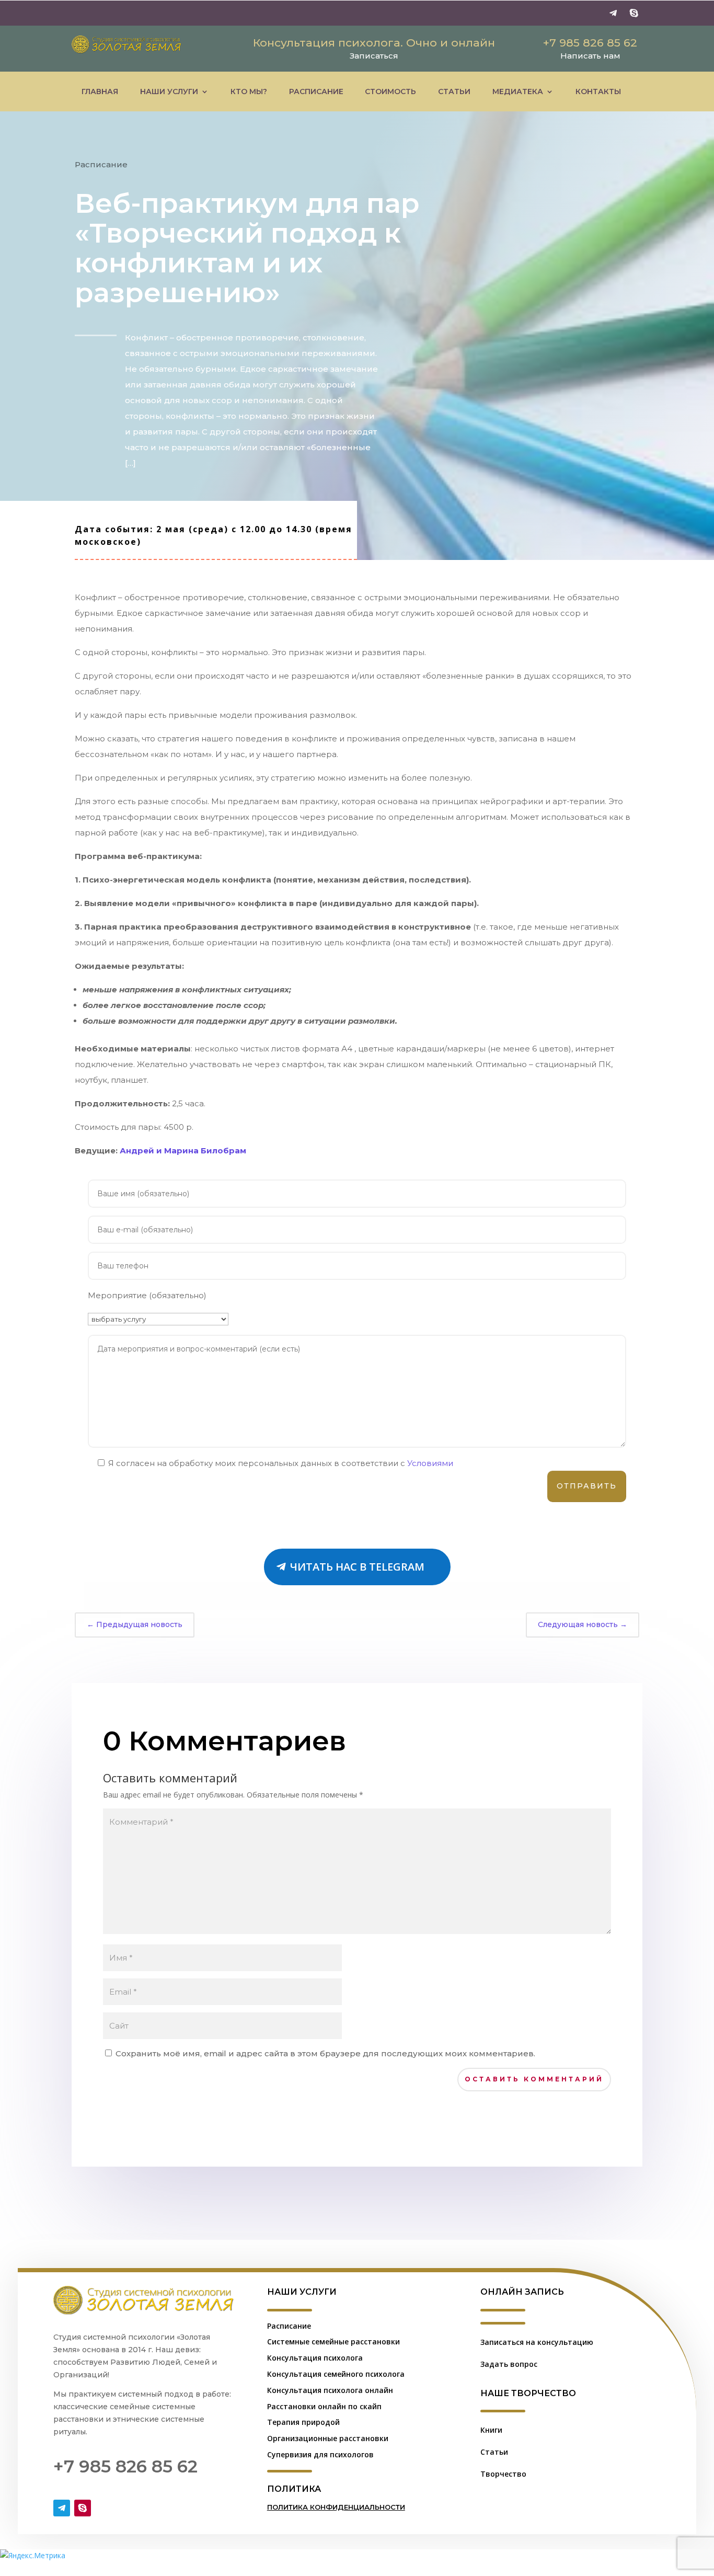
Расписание (316, 91)
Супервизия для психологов (320, 2454)
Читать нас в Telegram (357, 1567)
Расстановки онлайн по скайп (324, 2406)
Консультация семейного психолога (336, 2374)
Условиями (430, 1463)
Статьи (454, 91)
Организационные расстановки (328, 2438)
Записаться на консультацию (537, 2342)
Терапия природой (303, 2422)
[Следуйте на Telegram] (613, 13)
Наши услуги (169, 91)
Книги (491, 2430)
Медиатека (518, 91)
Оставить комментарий (534, 2079)
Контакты (598, 91)
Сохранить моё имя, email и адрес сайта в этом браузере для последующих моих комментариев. (325, 2053)
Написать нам (590, 56)
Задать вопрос (509, 2364)
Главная (100, 91)
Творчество (503, 2474)
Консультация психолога (315, 2358)
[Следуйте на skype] (634, 13)
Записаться (374, 56)
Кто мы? (249, 91)
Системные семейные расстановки (333, 2342)
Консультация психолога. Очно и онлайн (374, 43)
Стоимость (390, 91)
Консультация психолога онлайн (330, 2390)
